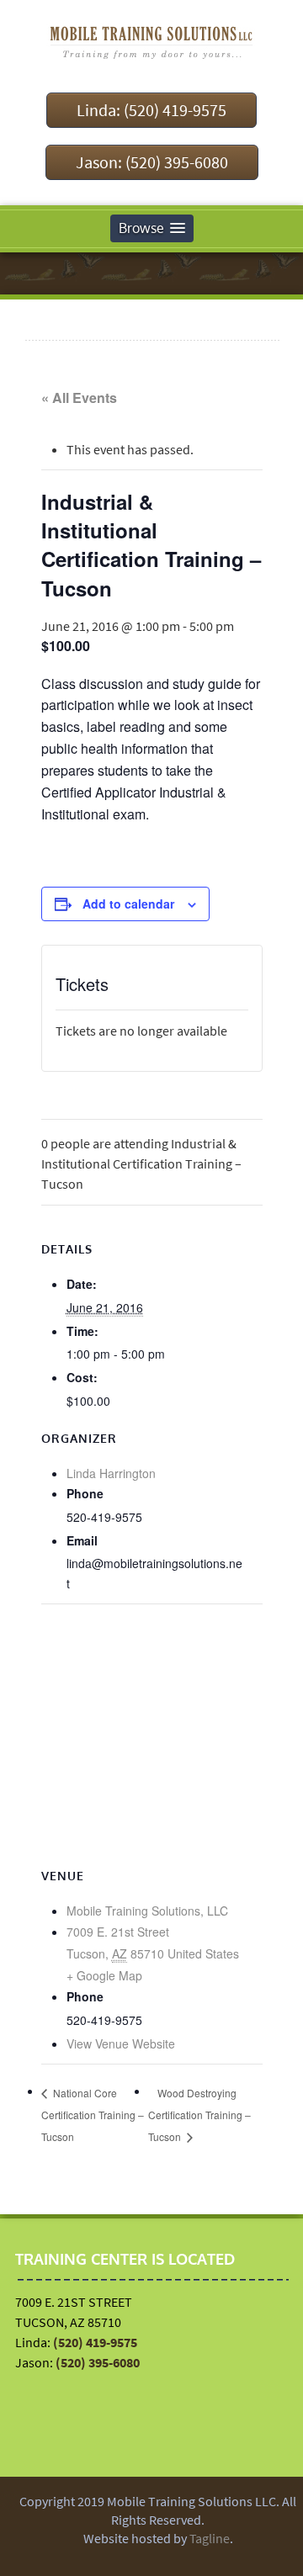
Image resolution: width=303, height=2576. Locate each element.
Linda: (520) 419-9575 (151, 110)
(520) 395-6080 (98, 2362)
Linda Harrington (111, 1473)
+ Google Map (104, 1975)
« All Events (79, 398)
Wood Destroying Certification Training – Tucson (199, 2115)
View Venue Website (121, 2043)
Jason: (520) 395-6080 (152, 162)
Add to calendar (128, 904)
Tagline (210, 2538)
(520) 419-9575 (95, 2342)
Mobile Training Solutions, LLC (147, 1911)
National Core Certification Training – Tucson (93, 2115)
